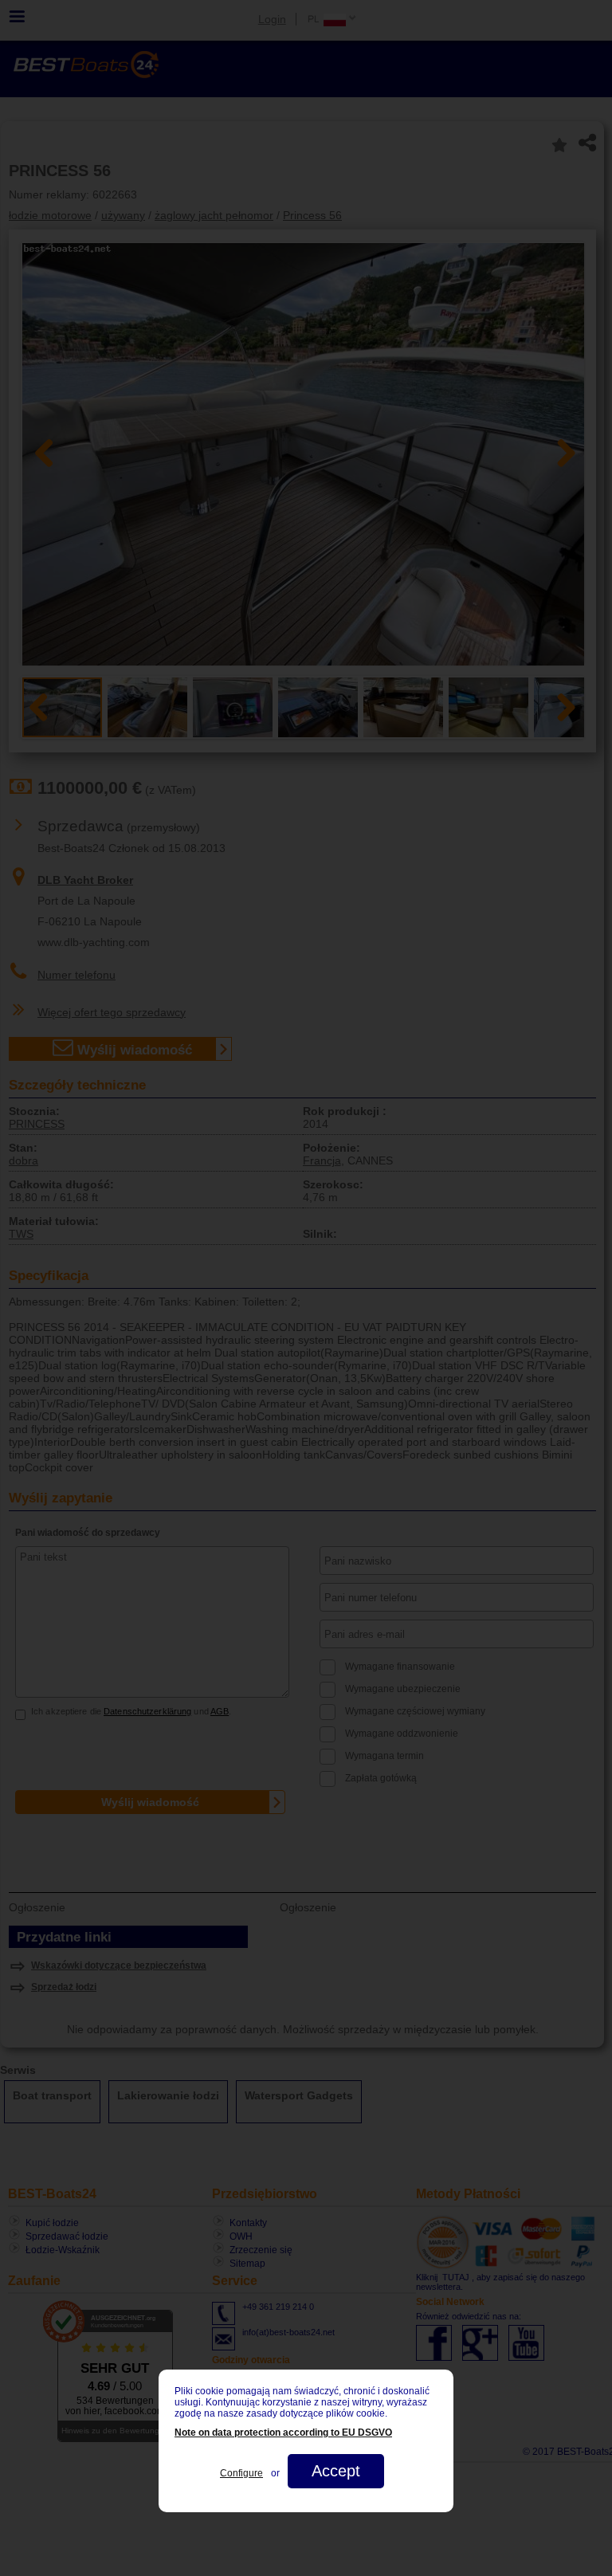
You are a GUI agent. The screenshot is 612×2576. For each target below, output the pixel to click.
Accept (336, 2471)
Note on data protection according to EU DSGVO (283, 2433)
